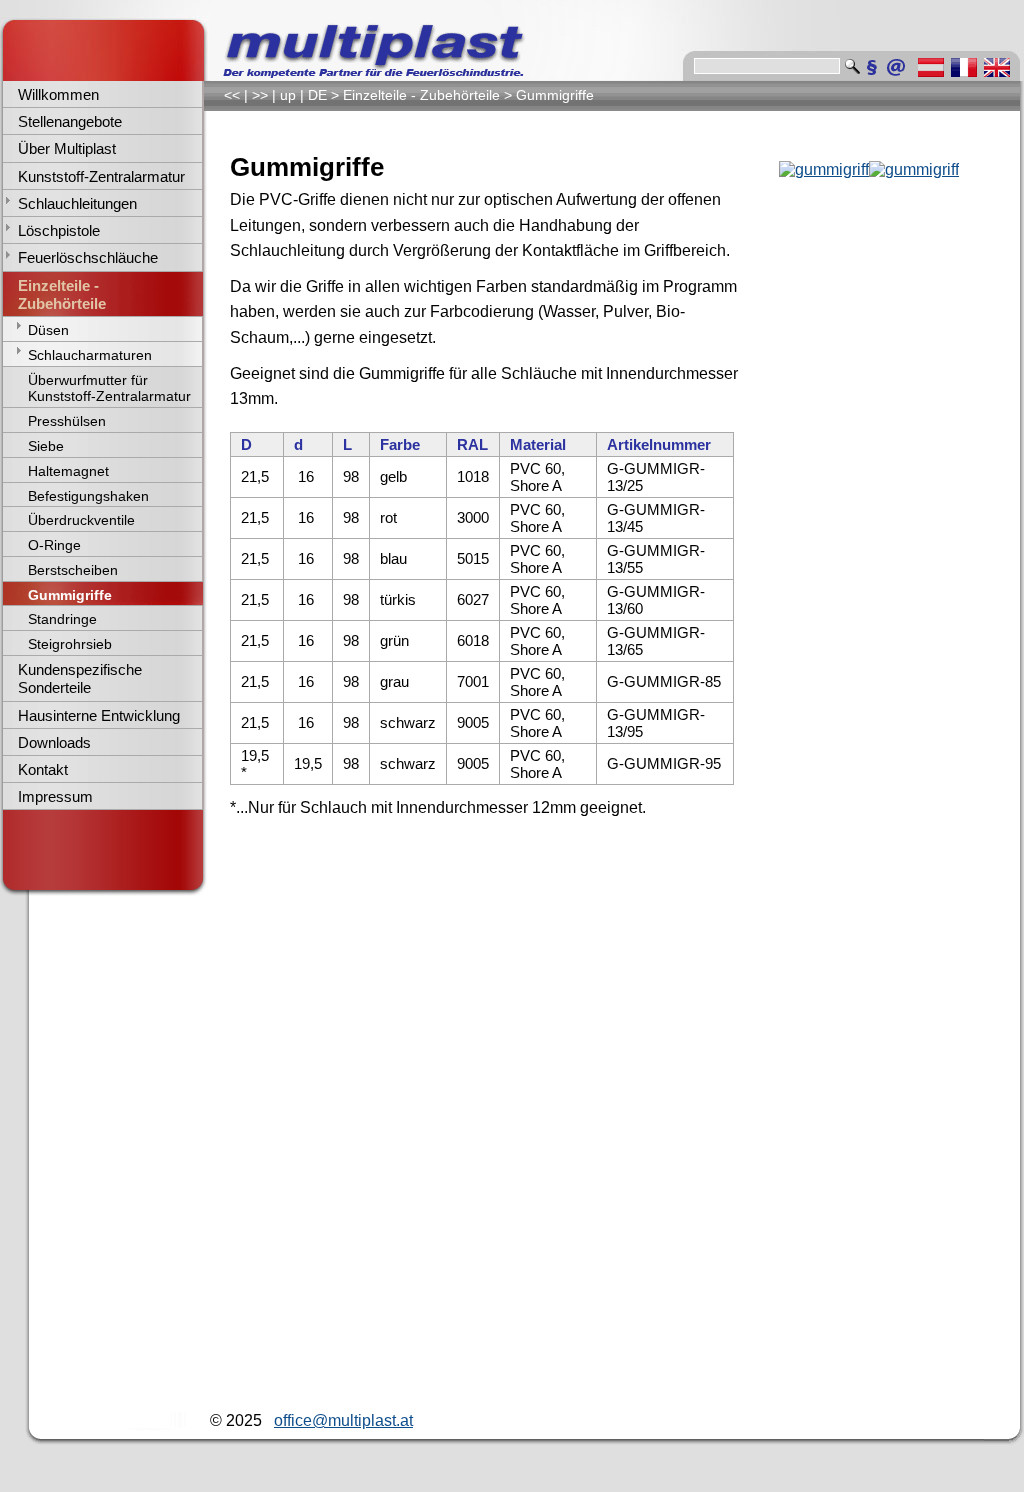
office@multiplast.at (343, 1420)
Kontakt (43, 769)
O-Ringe (54, 545)
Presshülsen (67, 421)
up (288, 95)
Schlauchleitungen (77, 203)
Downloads (54, 742)
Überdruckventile (81, 520)
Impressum (55, 796)
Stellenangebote (70, 121)
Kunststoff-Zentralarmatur (101, 176)
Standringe (62, 619)
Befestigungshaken (88, 496)
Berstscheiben (73, 570)
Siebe (46, 446)
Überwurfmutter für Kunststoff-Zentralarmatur (109, 388)
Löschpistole (59, 230)
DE (317, 95)
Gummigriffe (70, 595)
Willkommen (58, 94)
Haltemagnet (68, 471)
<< (232, 95)
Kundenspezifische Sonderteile (80, 678)
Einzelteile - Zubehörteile (62, 294)
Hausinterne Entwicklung (99, 715)
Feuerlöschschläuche (88, 257)
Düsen (48, 330)
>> (260, 95)
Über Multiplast (67, 148)
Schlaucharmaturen (90, 355)
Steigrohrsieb (70, 644)
